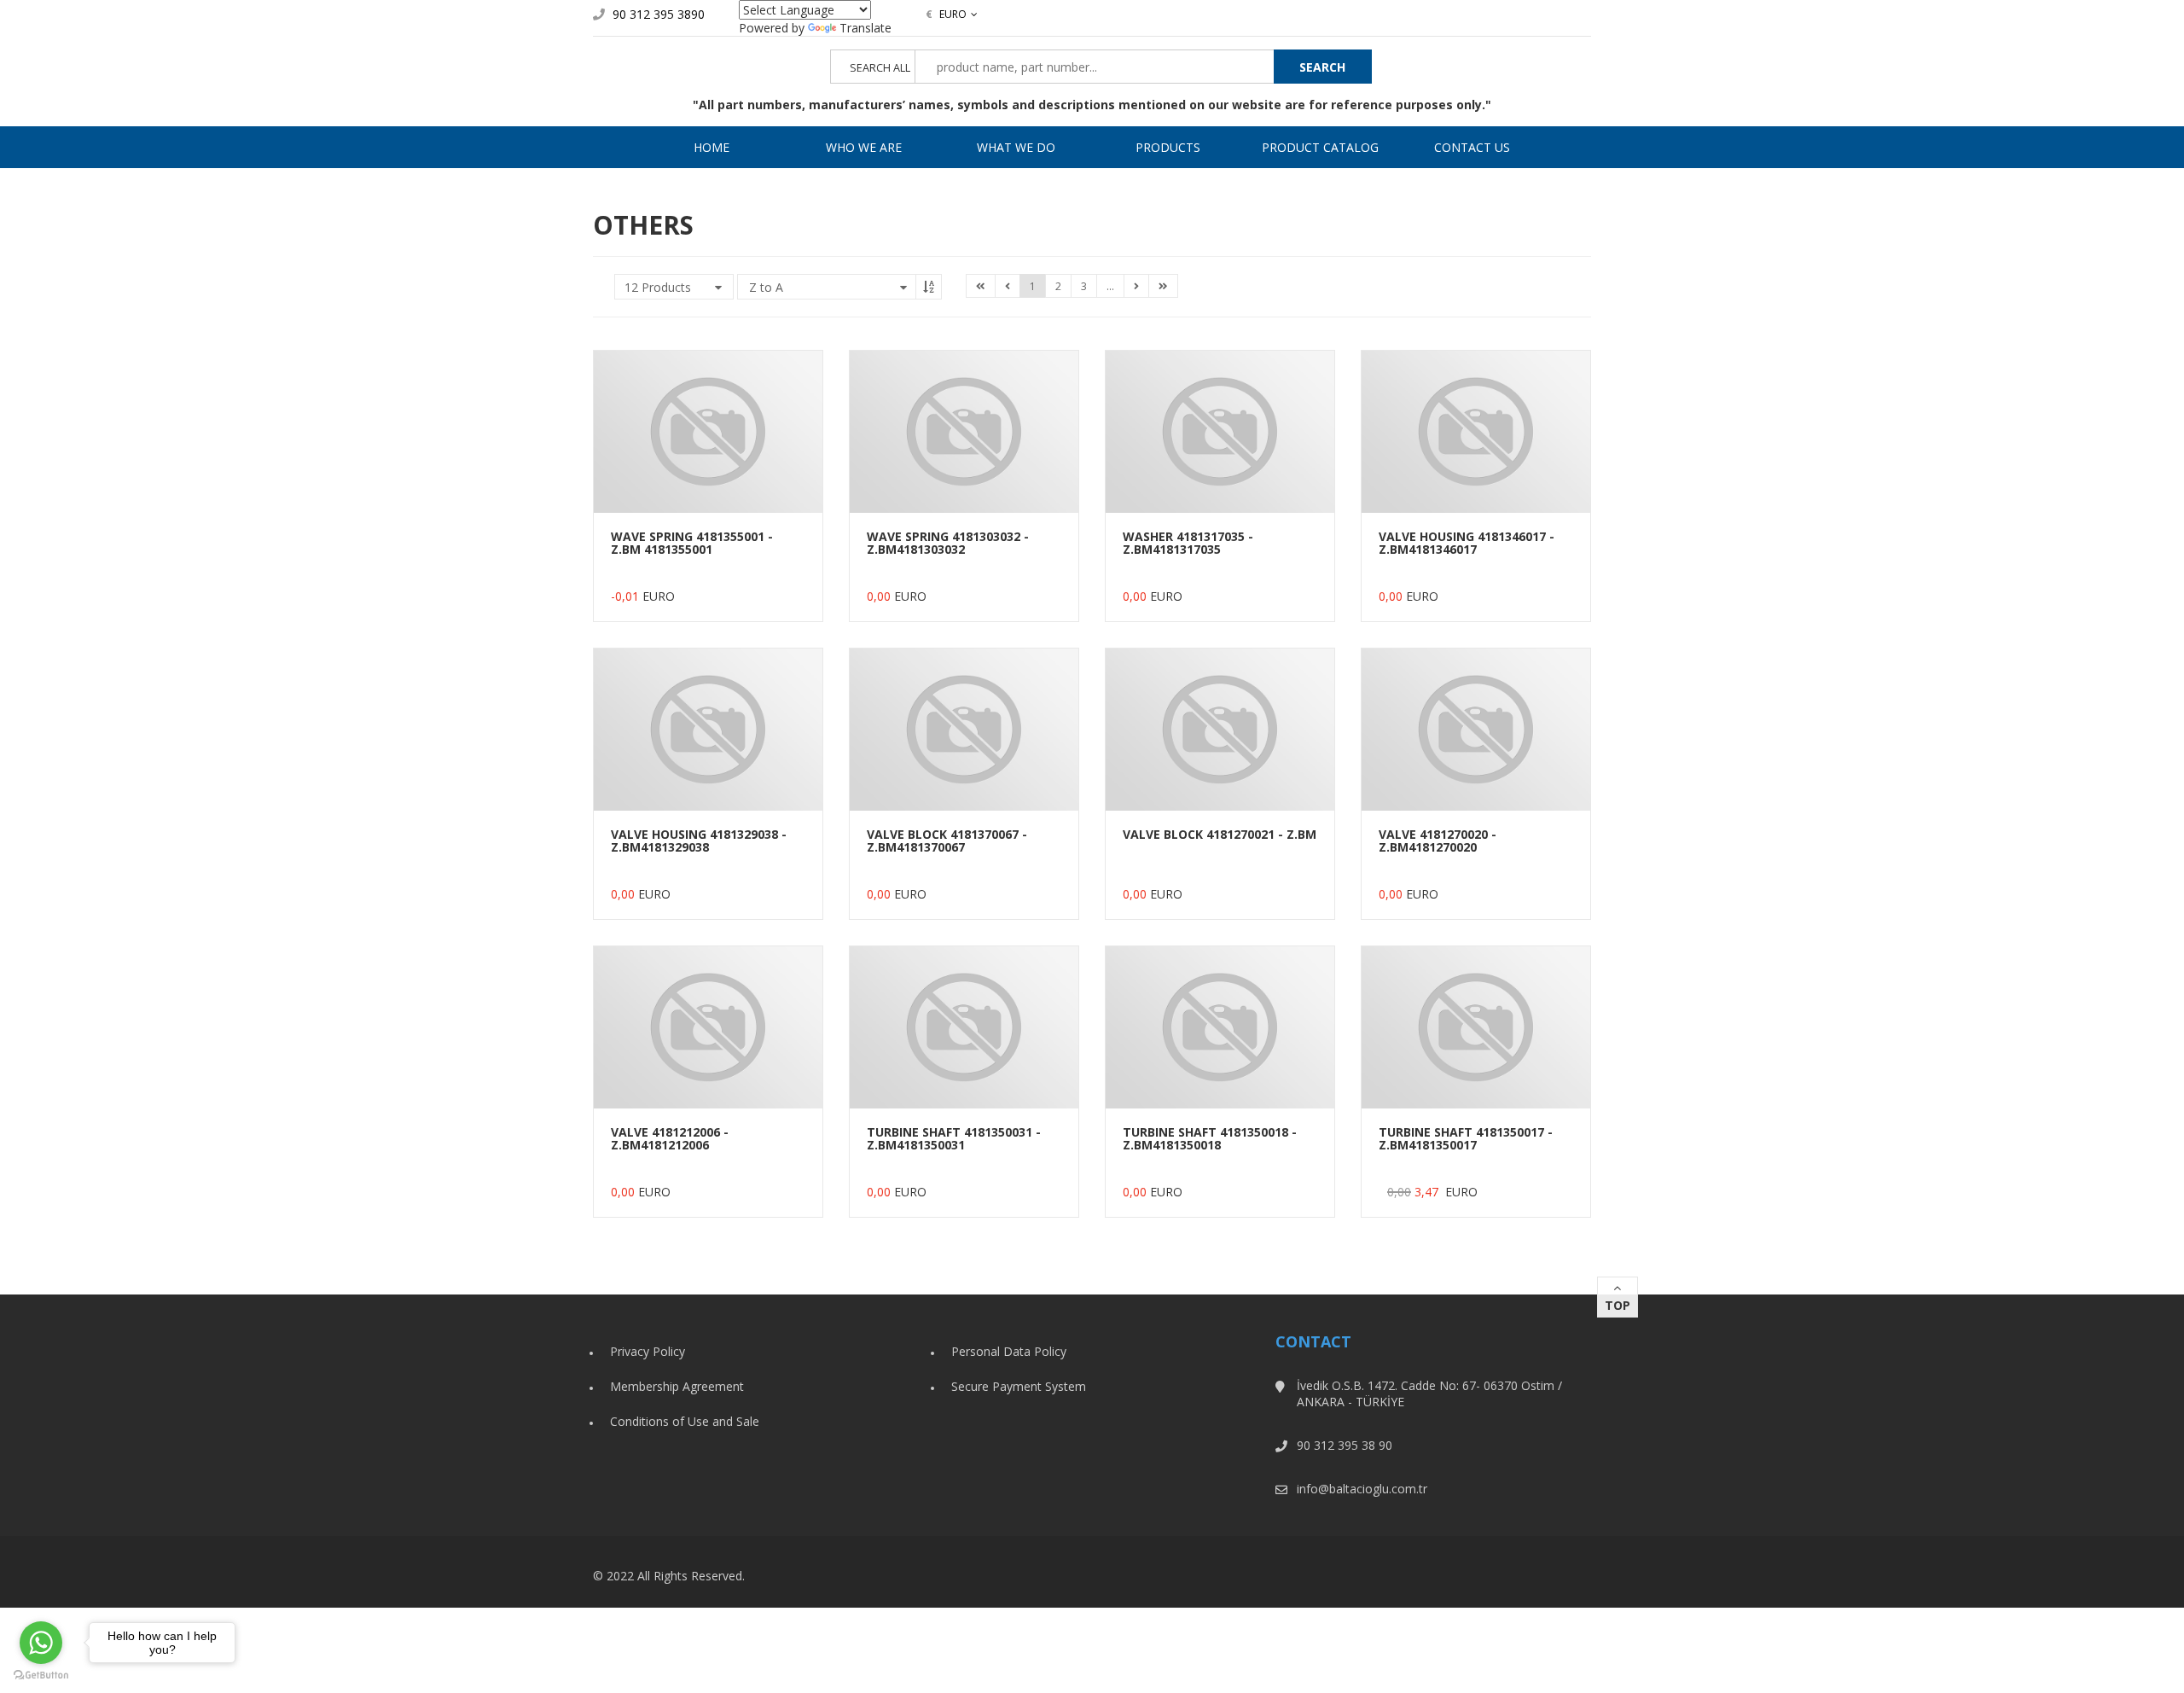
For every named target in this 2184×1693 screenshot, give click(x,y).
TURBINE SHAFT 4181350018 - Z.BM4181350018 (1210, 1138)
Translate (865, 28)
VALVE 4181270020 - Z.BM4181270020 (1438, 841)
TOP (1618, 1305)
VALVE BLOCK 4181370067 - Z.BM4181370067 (947, 841)
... (1110, 286)
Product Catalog (1320, 147)
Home (712, 147)
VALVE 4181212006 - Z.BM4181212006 (670, 1138)
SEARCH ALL (880, 68)
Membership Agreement (677, 1386)
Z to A (766, 287)
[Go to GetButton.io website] (41, 1676)
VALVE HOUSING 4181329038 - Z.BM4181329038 (699, 841)
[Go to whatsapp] (41, 1643)
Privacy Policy (648, 1351)
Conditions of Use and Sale (685, 1421)
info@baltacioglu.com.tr (1362, 1489)
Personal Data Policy (1009, 1351)
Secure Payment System (1019, 1386)
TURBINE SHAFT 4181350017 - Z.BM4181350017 (1466, 1138)
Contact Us (1472, 147)
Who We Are (864, 147)
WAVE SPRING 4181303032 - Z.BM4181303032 (948, 543)
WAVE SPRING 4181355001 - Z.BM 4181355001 (692, 543)
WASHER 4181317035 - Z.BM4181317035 (1188, 543)
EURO (946, 14)
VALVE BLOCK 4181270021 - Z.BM (1220, 834)
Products (1168, 147)
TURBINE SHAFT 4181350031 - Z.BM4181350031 (954, 1138)
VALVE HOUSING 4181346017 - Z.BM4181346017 (1467, 543)
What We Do (1016, 147)
